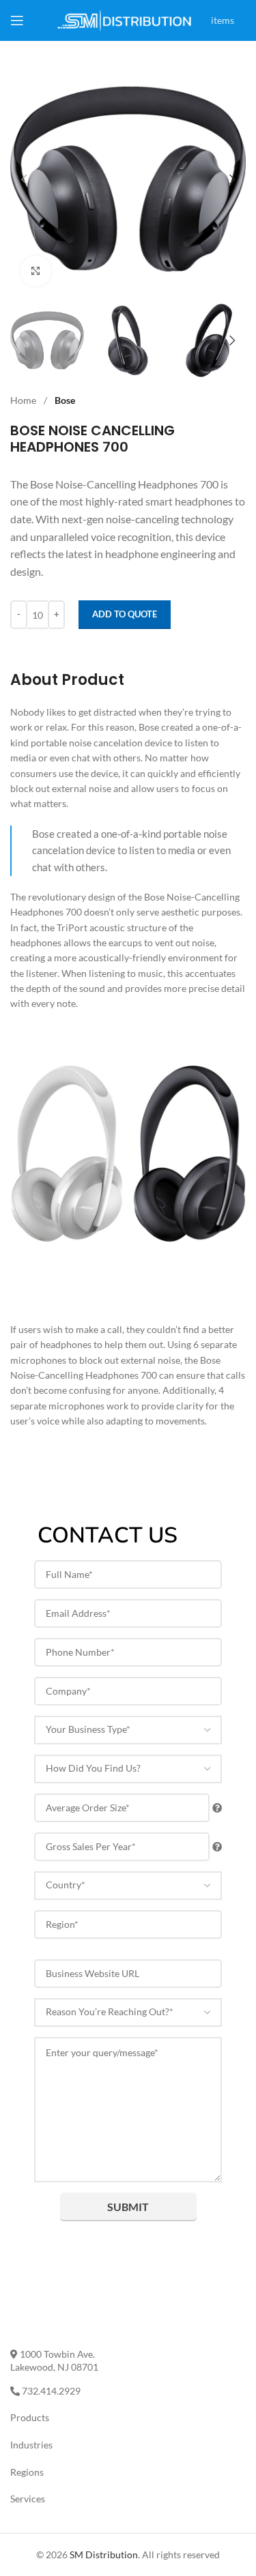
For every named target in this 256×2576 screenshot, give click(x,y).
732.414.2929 (50, 2391)
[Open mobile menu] (17, 20)
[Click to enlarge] (36, 271)
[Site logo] (125, 19)
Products (30, 2417)
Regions (27, 2472)
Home (24, 400)
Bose (65, 400)
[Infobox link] (242, 2)
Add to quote (125, 614)
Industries (31, 2445)
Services (28, 2499)
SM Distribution (104, 2555)
